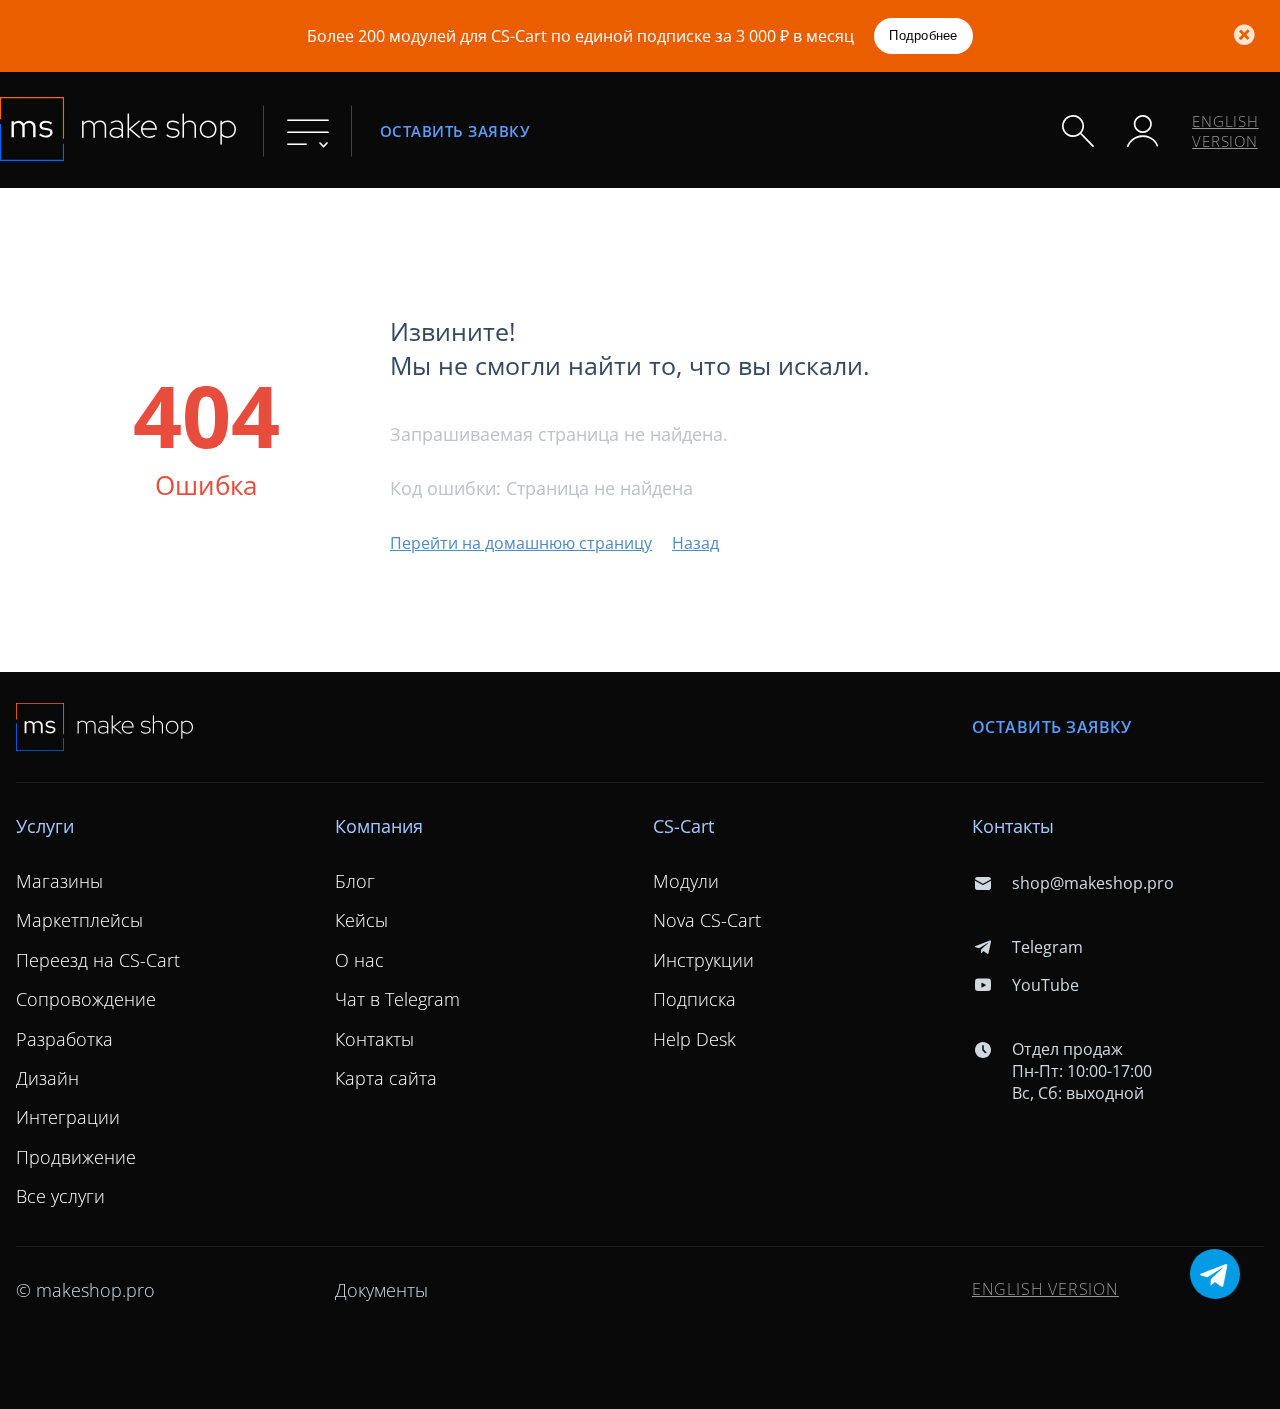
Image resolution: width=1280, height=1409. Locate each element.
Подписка (694, 999)
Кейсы (361, 920)
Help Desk (694, 1039)
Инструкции (703, 960)
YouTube (1045, 985)
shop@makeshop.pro (1093, 883)
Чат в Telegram (397, 999)
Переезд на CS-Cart (98, 960)
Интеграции (68, 1117)
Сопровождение (86, 999)
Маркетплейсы (79, 920)
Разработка (64, 1039)
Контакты (374, 1039)
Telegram (1047, 947)
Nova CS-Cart (707, 920)
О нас (359, 960)
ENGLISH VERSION (1225, 131)
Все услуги (60, 1196)
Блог (355, 881)
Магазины (59, 881)
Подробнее (923, 35)
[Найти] (1078, 131)
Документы (381, 1290)
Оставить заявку (455, 131)
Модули (686, 881)
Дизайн (47, 1078)
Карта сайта (386, 1078)
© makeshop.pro (85, 1290)
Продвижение (76, 1157)
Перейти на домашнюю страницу (521, 543)
